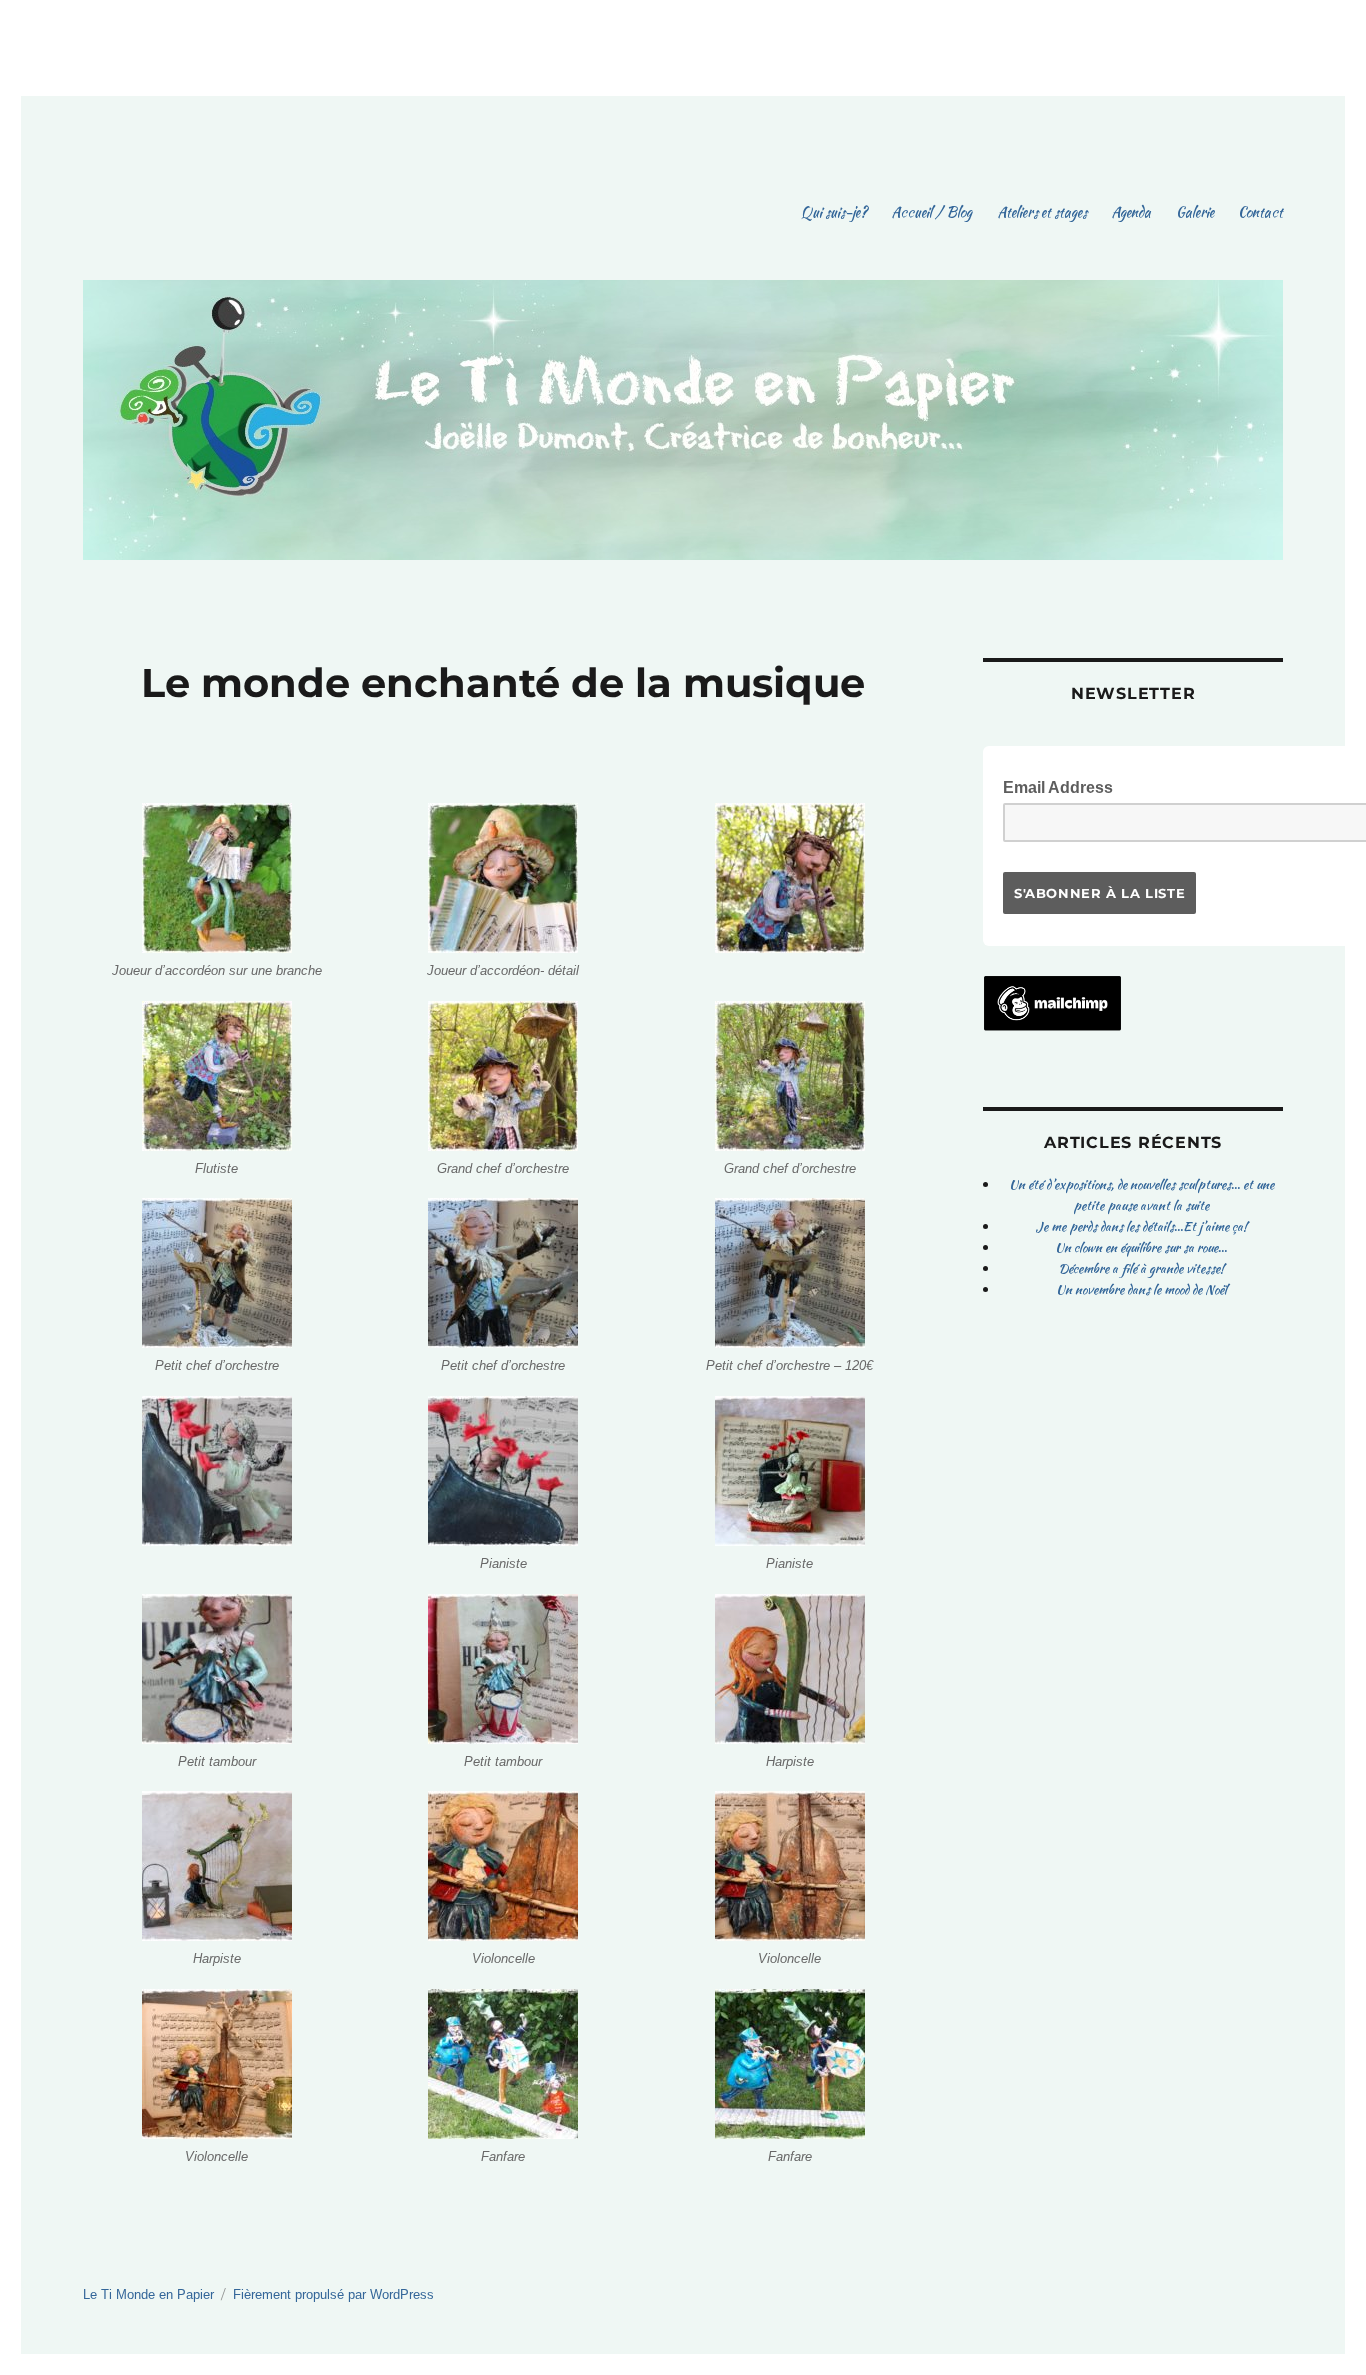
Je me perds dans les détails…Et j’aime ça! (1141, 1226)
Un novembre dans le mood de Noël (1141, 1289)
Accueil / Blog (931, 212)
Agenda (1131, 212)
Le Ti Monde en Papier (148, 2294)
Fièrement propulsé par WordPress (333, 2294)
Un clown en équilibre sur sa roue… (1141, 1247)
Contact (1260, 212)
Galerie (1195, 212)
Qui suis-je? (834, 212)
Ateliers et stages (1042, 212)
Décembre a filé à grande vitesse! (1141, 1268)
